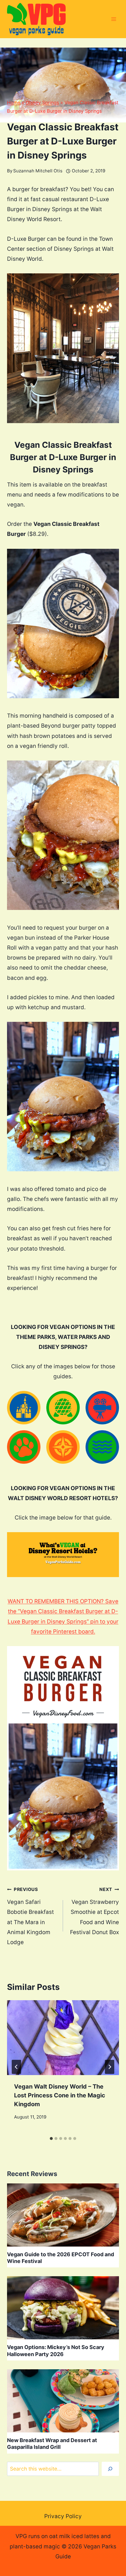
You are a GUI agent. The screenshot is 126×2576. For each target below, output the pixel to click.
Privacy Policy (63, 2516)
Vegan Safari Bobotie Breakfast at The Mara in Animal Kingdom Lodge (30, 1916)
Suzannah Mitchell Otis (38, 171)
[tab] (51, 2138)
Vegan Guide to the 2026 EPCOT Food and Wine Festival (61, 2258)
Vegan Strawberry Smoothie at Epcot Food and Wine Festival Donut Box (94, 1911)
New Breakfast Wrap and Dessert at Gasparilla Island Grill (52, 2444)
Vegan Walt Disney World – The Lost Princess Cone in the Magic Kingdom (60, 2095)
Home (14, 102)
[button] (24, 1408)
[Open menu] (114, 19)
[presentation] (63, 2038)
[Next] (110, 2067)
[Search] (110, 2469)
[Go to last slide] (16, 2067)
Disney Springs (42, 102)
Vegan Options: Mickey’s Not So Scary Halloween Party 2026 (56, 2350)
